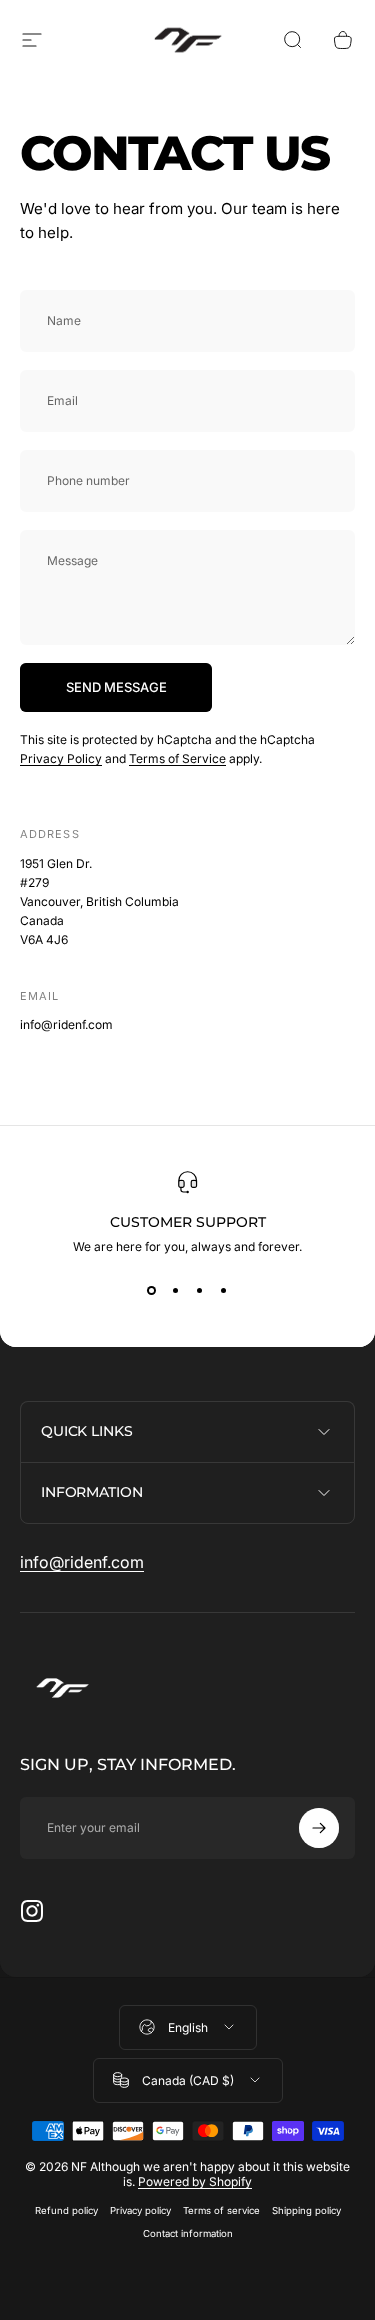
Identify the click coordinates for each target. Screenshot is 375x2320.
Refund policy (66, 2210)
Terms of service (221, 2210)
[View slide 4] (224, 1290)
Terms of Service (177, 758)
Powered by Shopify (195, 2181)
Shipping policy (306, 2210)
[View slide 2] (176, 1290)
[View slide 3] (200, 1290)
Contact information (188, 2233)
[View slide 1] (152, 1290)
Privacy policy (140, 2210)
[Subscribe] (319, 1828)
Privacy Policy (61, 758)
